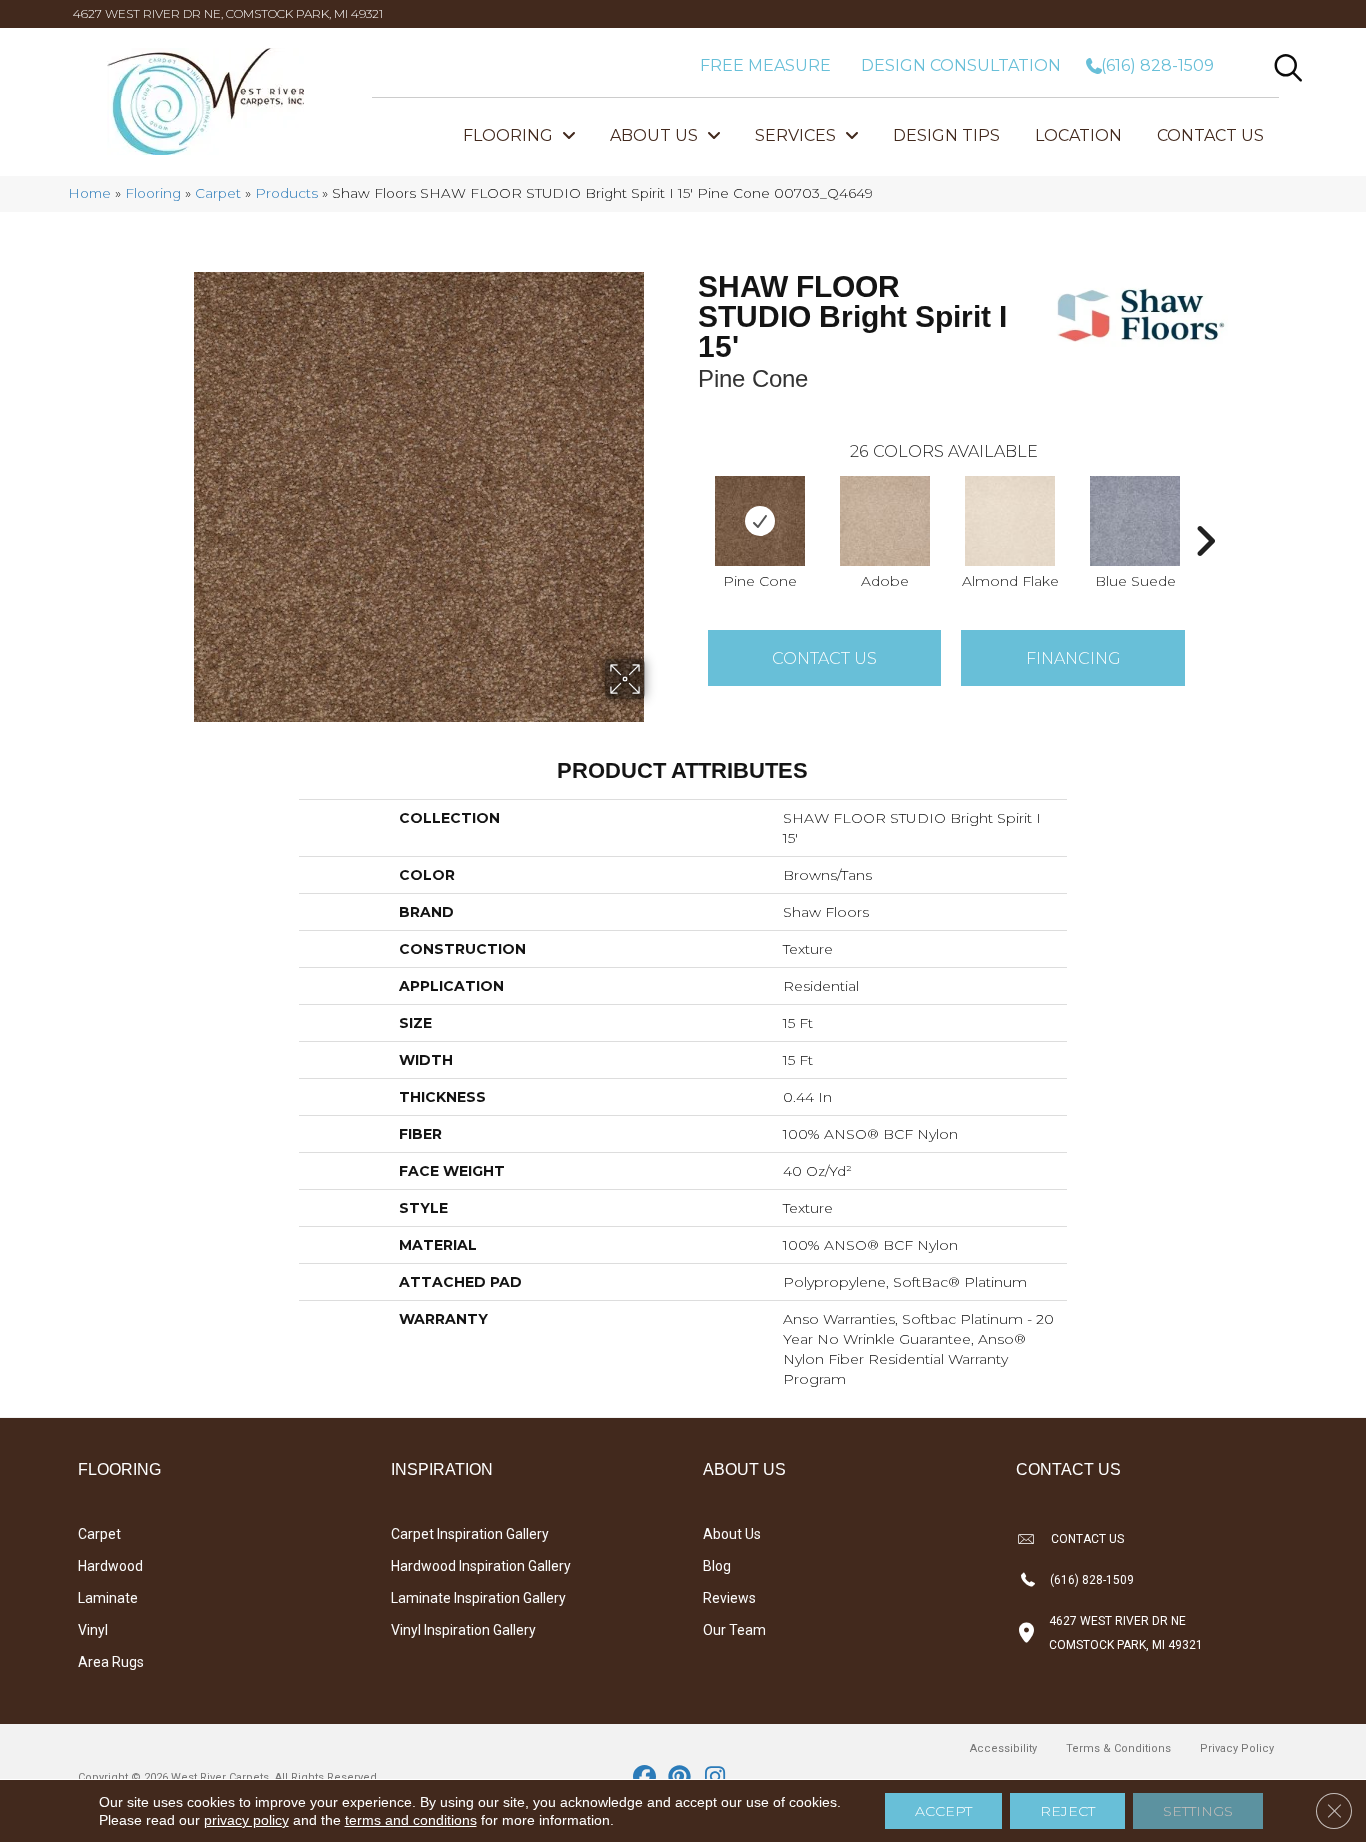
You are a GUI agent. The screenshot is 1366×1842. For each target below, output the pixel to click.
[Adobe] (885, 521)
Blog (717, 1566)
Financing (1073, 658)
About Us (732, 1534)
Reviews (729, 1598)
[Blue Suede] (1135, 521)
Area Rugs (111, 1662)
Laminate (108, 1598)
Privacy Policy (1237, 1748)
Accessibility (1003, 1748)
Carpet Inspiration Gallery (470, 1534)
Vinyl (93, 1630)
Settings (1198, 1811)
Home (89, 193)
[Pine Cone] (760, 521)
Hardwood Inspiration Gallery (481, 1566)
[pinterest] (680, 1778)
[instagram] (715, 1778)
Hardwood (110, 1566)
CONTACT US (1087, 1539)
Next (1205, 511)
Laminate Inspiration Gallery (478, 1598)
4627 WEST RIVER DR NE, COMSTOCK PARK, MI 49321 (228, 13)
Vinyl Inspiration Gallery (463, 1630)
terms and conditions (411, 1820)
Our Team (734, 1630)
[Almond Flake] (1010, 521)
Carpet (218, 193)
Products (286, 193)
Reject (1067, 1811)
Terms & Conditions (1118, 1748)
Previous (688, 511)
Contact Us (824, 658)
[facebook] (645, 1778)
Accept (943, 1811)
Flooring (153, 193)
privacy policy (246, 1820)
